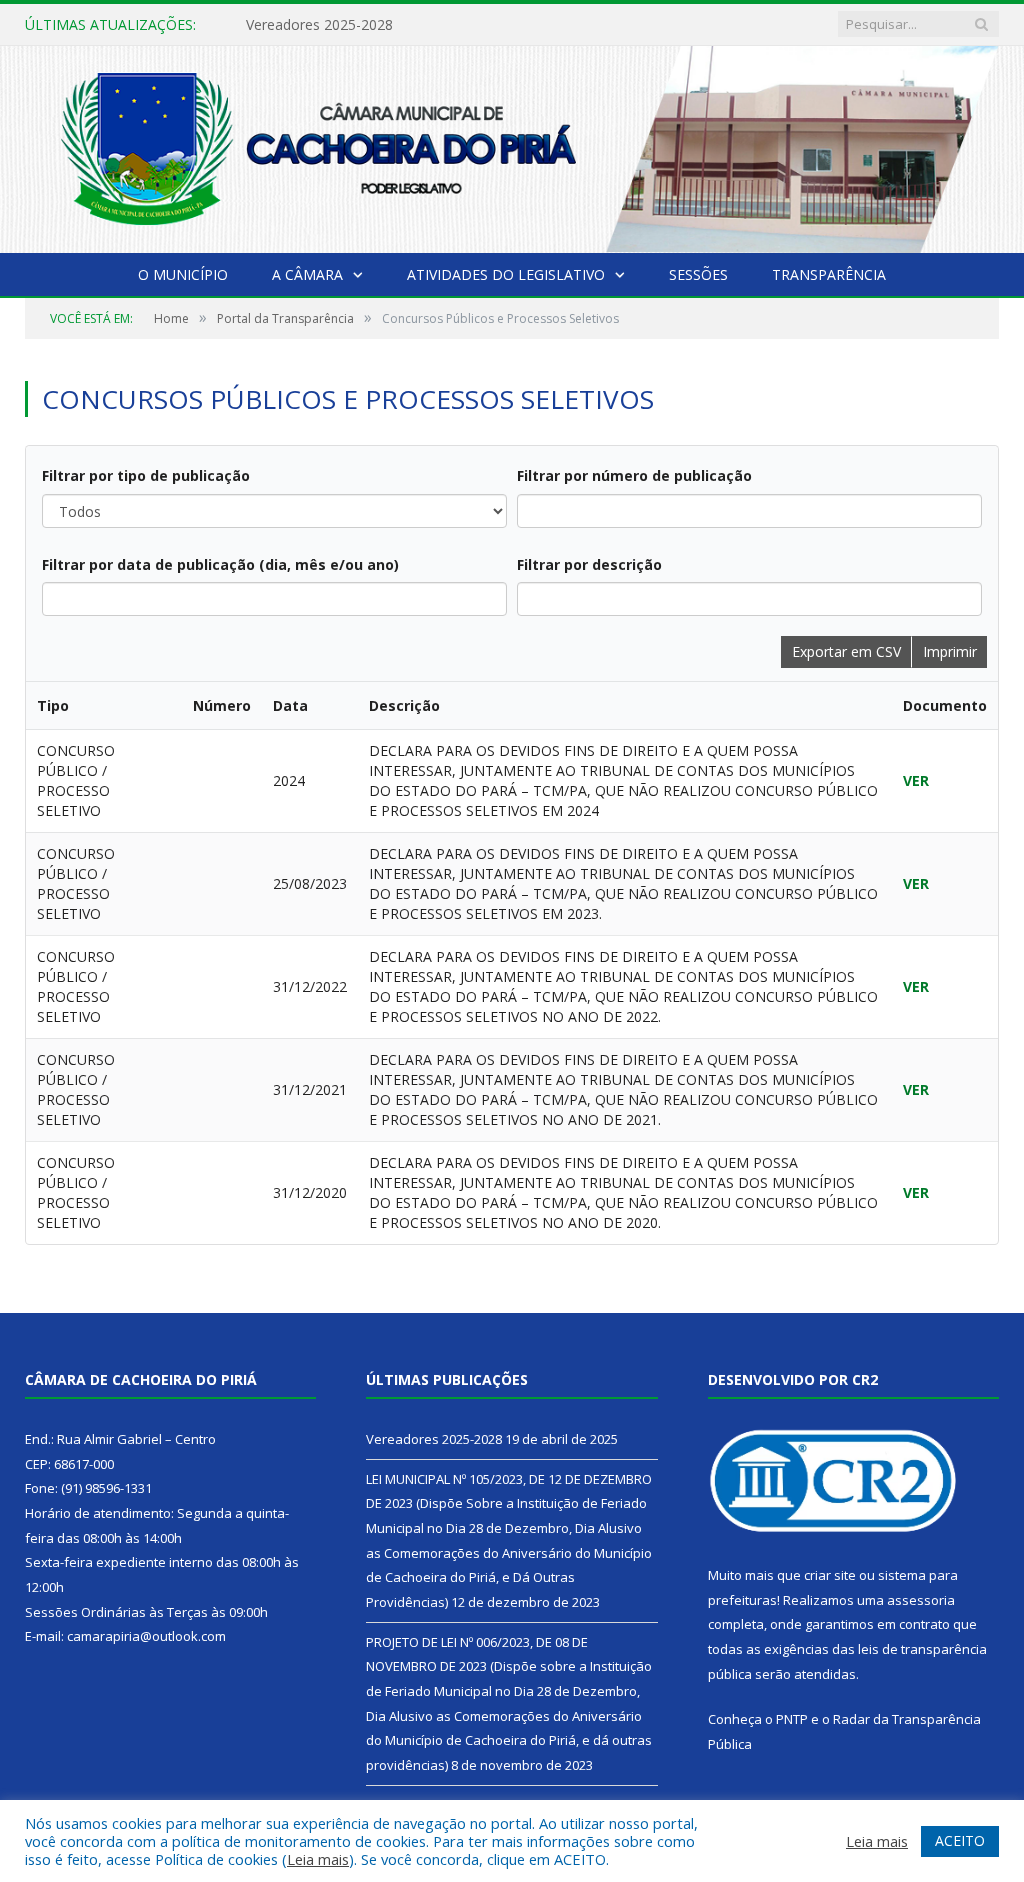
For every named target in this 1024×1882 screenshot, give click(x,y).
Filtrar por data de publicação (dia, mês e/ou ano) (220, 564)
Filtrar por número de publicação (634, 475)
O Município (183, 274)
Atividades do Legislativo (506, 274)
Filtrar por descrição (589, 564)
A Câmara (307, 274)
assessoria (921, 1600)
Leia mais (318, 1859)
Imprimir (950, 651)
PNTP (792, 1719)
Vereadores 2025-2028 (319, 25)
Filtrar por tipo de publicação (146, 475)
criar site (830, 1575)
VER (916, 780)
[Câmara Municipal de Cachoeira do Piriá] (512, 145)
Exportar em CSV (846, 651)
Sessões (698, 274)
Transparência (829, 274)
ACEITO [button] (960, 1840)
